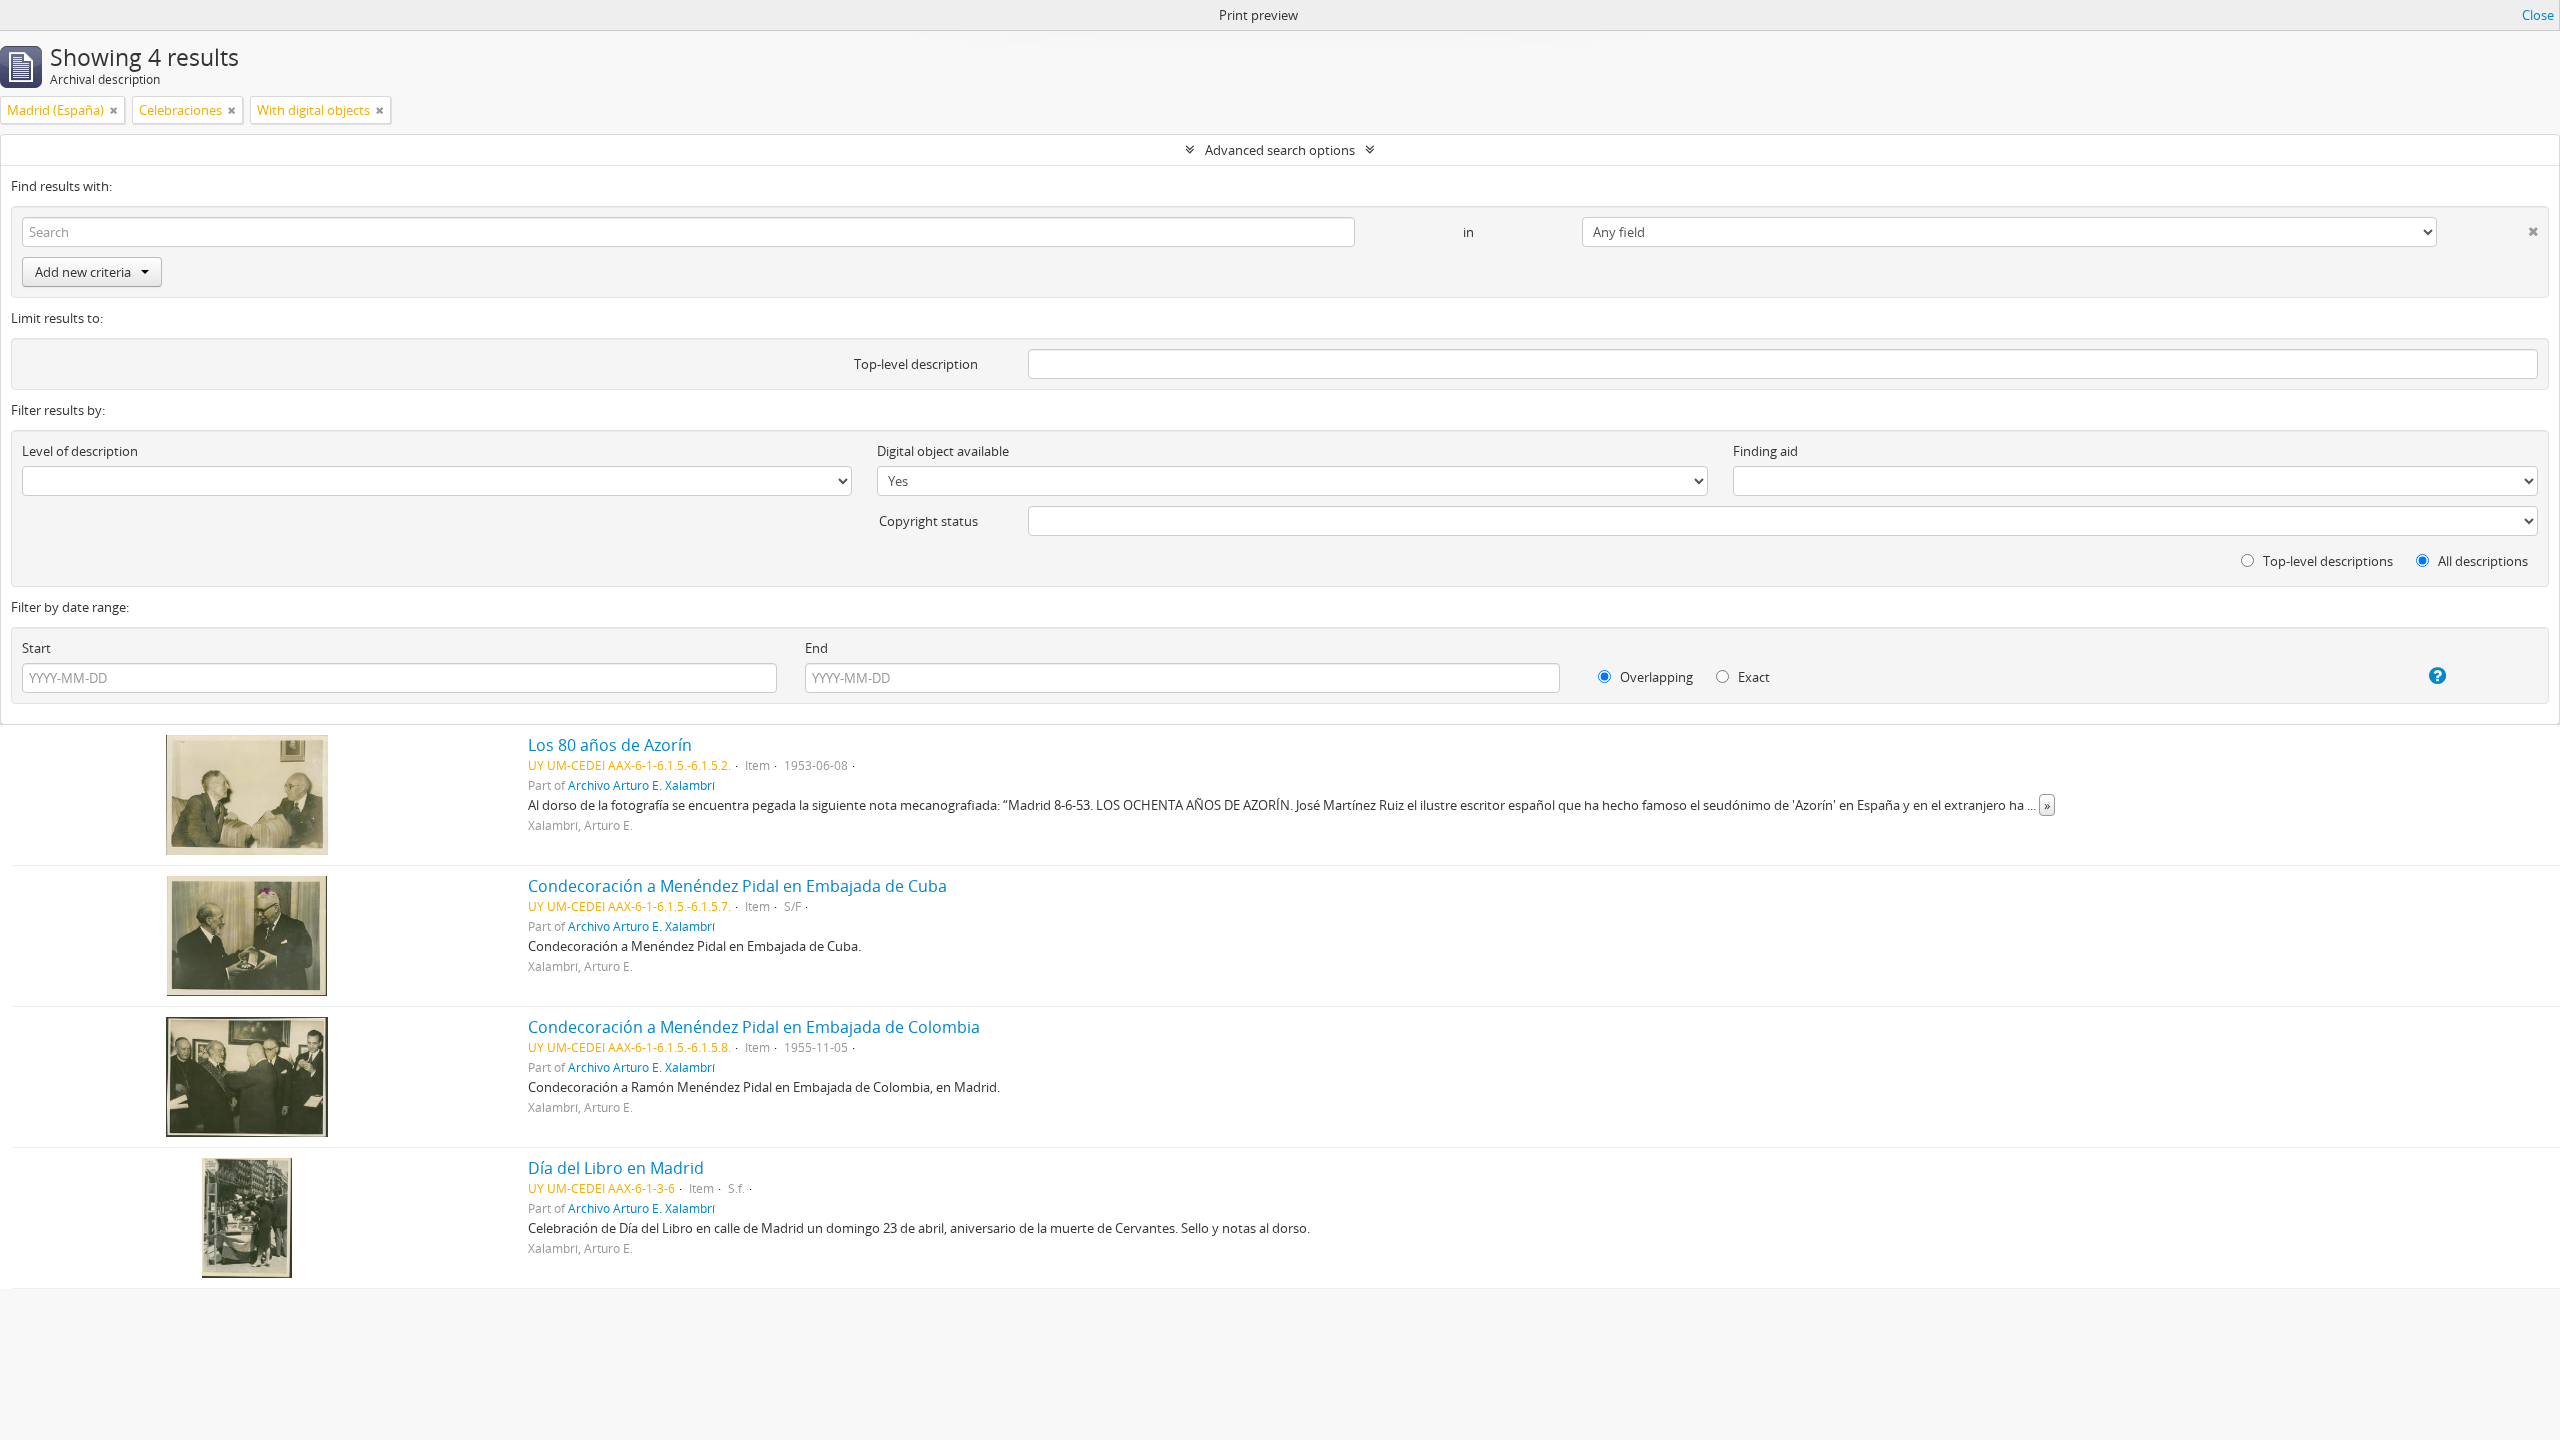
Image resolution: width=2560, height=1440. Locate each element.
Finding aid (1765, 451)
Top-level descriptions (2326, 561)
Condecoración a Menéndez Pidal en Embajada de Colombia (754, 1027)
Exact (1752, 677)
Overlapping (1655, 677)
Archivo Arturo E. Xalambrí (641, 785)
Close (2538, 15)
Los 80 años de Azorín (610, 745)
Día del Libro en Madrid (616, 1168)
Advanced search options (1280, 150)
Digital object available (943, 451)
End (816, 648)
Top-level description (916, 364)
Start (36, 648)
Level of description (80, 451)
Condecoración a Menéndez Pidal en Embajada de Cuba (737, 886)
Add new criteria (83, 272)
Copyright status (928, 521)
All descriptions (2481, 561)
